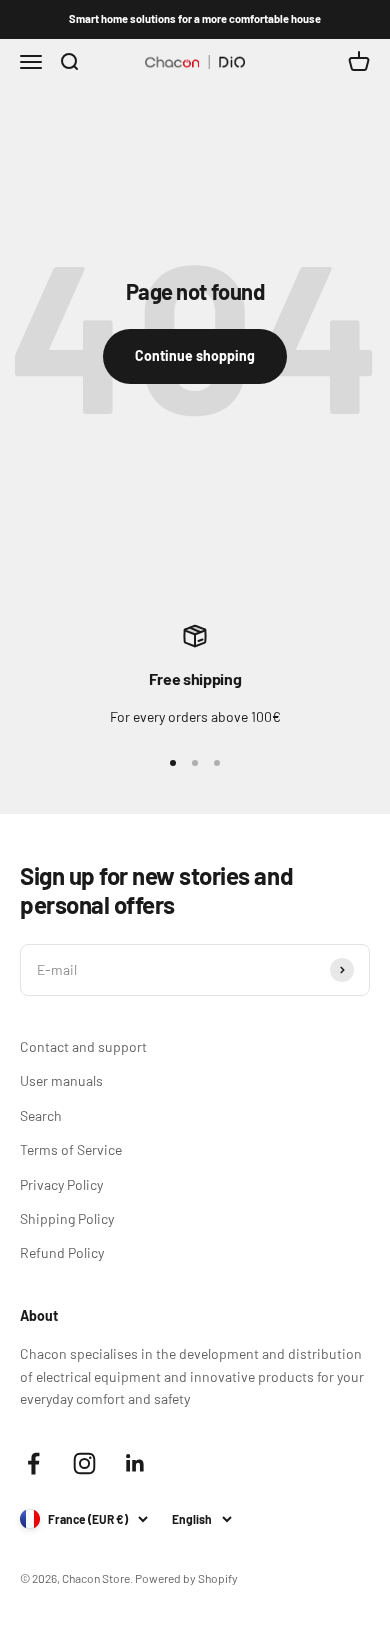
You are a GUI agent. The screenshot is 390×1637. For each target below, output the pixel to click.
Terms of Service (71, 1149)
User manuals (61, 1080)
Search (41, 1115)
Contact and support (83, 1046)
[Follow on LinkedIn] (135, 1463)
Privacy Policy (61, 1184)
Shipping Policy (67, 1218)
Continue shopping (195, 355)
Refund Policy (62, 1252)
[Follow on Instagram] (84, 1463)
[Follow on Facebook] (33, 1463)
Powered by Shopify (186, 1578)
